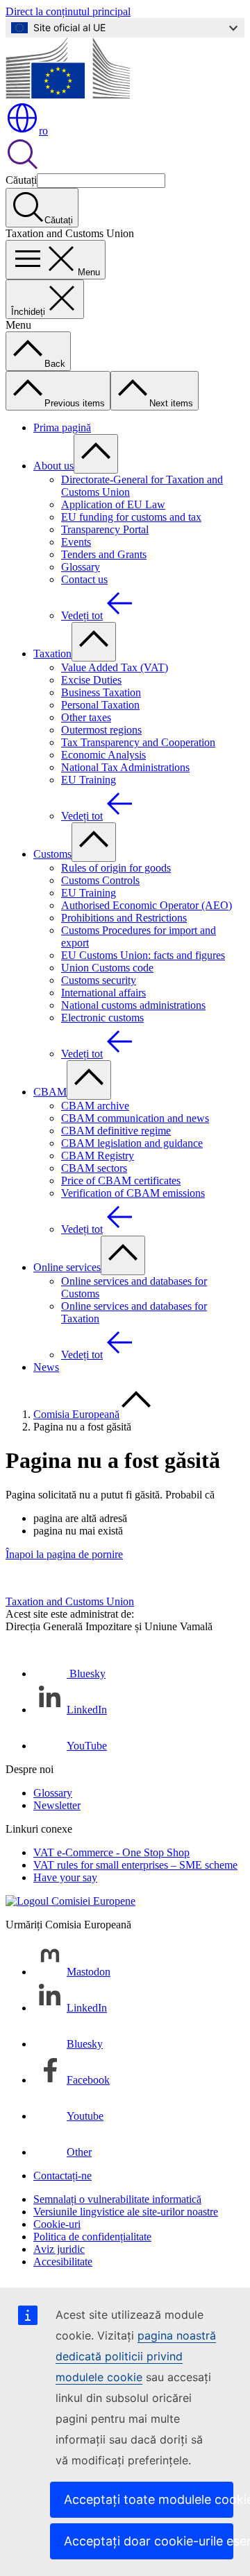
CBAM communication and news (135, 1118)
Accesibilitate (63, 2262)
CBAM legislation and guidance (132, 1143)
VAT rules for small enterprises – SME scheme (135, 1865)
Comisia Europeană (76, 1414)
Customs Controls (100, 880)
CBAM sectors (94, 1168)
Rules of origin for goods (116, 868)
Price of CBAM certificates (121, 1181)
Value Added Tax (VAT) (115, 667)
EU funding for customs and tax (131, 517)
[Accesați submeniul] (96, 454)
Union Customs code (107, 968)
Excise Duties (91, 680)
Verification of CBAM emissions (133, 1193)
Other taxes (86, 717)
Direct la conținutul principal (68, 11)
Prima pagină (62, 427)
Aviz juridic (59, 2249)
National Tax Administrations (125, 767)
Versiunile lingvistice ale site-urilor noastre (126, 2212)
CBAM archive (95, 1106)
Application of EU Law (113, 504)
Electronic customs (102, 1018)
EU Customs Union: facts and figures (143, 955)
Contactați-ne (62, 2176)
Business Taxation (101, 692)
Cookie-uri (57, 2224)
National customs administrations (133, 1005)
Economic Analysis (103, 755)
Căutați (21, 180)
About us (53, 466)
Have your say (65, 1877)
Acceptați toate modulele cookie (149, 2499)
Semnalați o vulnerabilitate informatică (117, 2199)
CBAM (50, 1092)
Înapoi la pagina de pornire (64, 1554)
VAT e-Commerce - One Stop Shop (111, 1852)
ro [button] (43, 131)
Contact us (84, 579)
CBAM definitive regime (116, 1131)
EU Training (89, 780)
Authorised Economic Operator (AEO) (147, 905)
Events (76, 542)
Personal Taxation (100, 705)
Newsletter (57, 1805)
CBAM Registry (98, 1156)
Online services (67, 1267)
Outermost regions (101, 730)
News (46, 1367)
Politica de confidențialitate (92, 2237)
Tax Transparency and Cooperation (138, 742)
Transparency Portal (105, 529)
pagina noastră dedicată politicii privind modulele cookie (136, 2356)
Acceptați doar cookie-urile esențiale (149, 2541)
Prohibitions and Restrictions (124, 918)
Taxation (52, 654)
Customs (52, 854)
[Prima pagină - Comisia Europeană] (68, 95)
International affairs (103, 993)
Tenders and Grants (104, 554)
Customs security (99, 980)
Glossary (81, 567)
